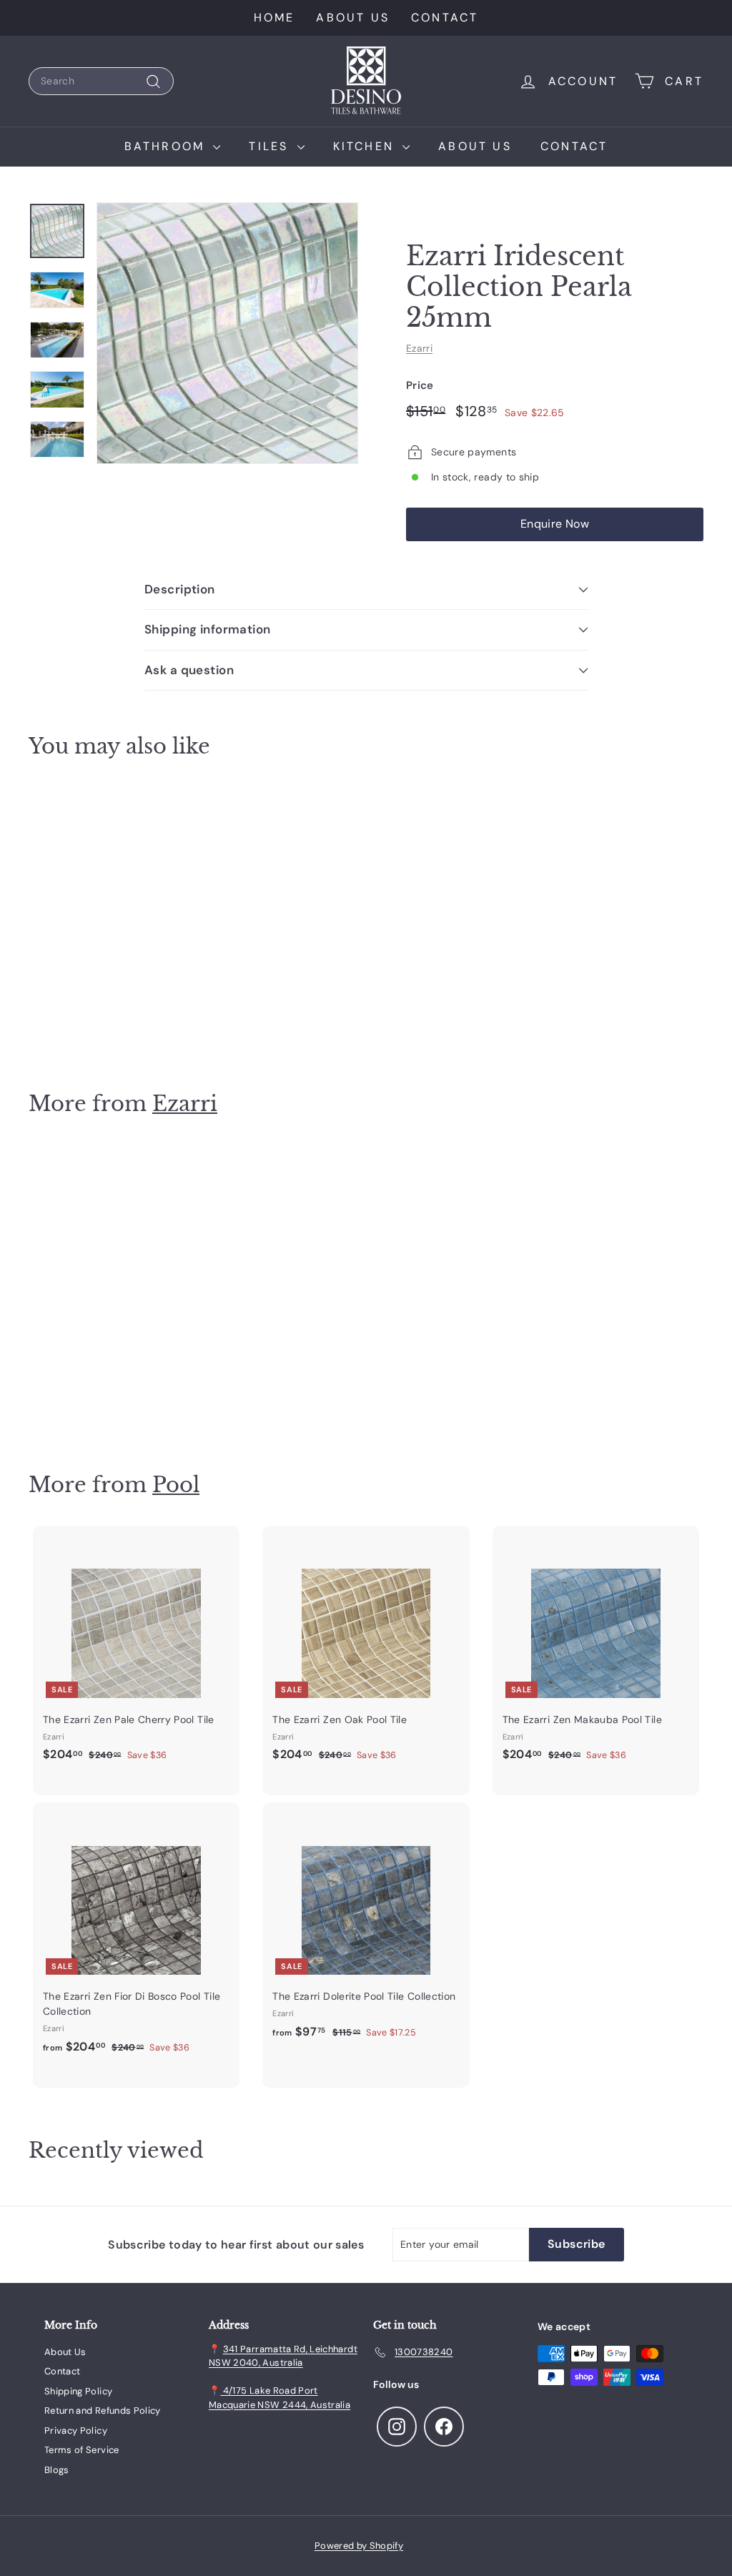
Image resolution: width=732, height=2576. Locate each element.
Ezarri (419, 348)
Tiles (271, 146)
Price (420, 385)
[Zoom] (227, 333)
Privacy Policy (76, 2431)
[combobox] (101, 81)
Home (274, 18)
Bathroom (167, 146)
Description (180, 589)
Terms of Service (82, 2450)
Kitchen (366, 146)
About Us (353, 18)
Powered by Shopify (359, 2546)
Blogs (57, 2470)
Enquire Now (555, 524)
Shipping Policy (78, 2391)
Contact (445, 18)
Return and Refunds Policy (103, 2410)
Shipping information (208, 629)
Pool (176, 1485)
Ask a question (189, 670)
